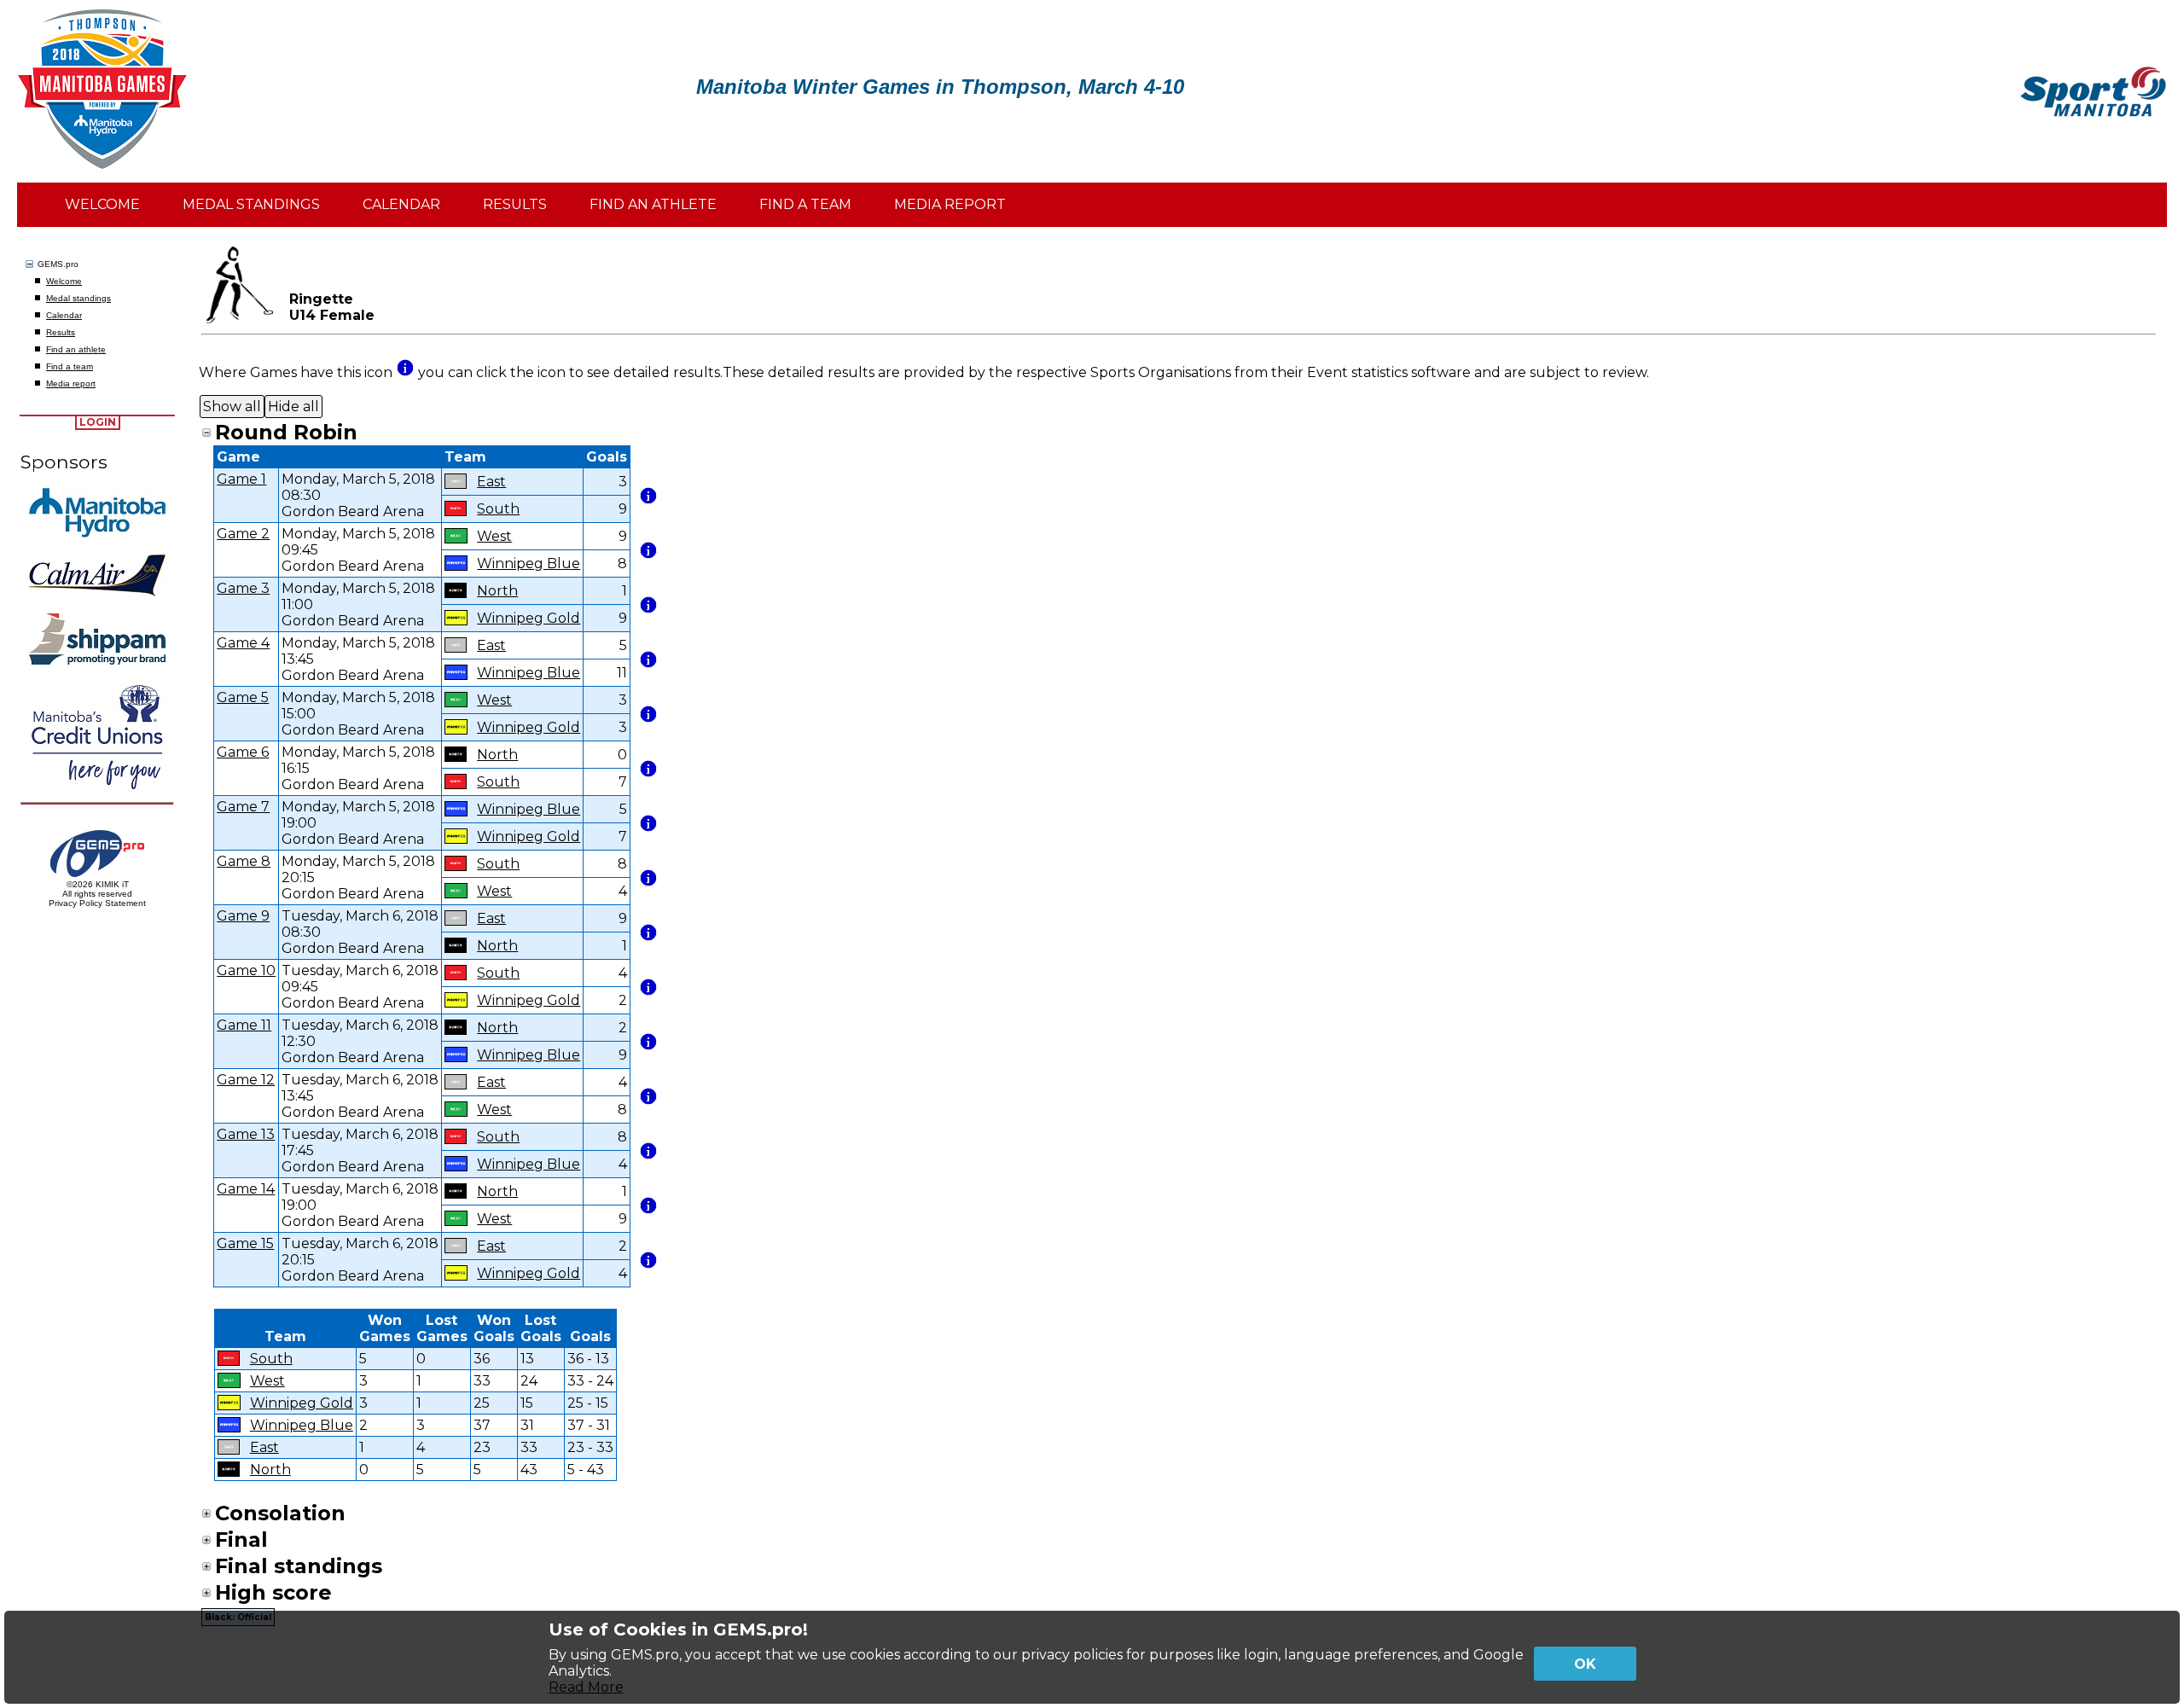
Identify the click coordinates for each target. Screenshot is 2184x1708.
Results (61, 332)
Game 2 (243, 534)
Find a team (70, 366)
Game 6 (243, 752)
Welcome (64, 281)
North (497, 591)
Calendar (64, 315)
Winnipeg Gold (529, 618)
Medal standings (78, 298)
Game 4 (243, 643)
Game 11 (244, 1025)
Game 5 (243, 697)
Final (241, 1540)
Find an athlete (76, 349)
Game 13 (246, 1134)
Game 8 (244, 861)
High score (273, 1592)
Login (98, 422)
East (491, 482)
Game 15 (245, 1243)
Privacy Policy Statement (97, 903)
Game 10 (246, 970)
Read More (586, 1687)
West (494, 536)
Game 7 (243, 807)
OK (1585, 1664)
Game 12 (246, 1080)
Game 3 (243, 588)
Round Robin (286, 432)
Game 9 (243, 916)
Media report (71, 383)
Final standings (299, 1566)
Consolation (280, 1513)
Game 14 (246, 1189)
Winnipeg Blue (529, 564)
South (498, 509)
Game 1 (241, 479)
